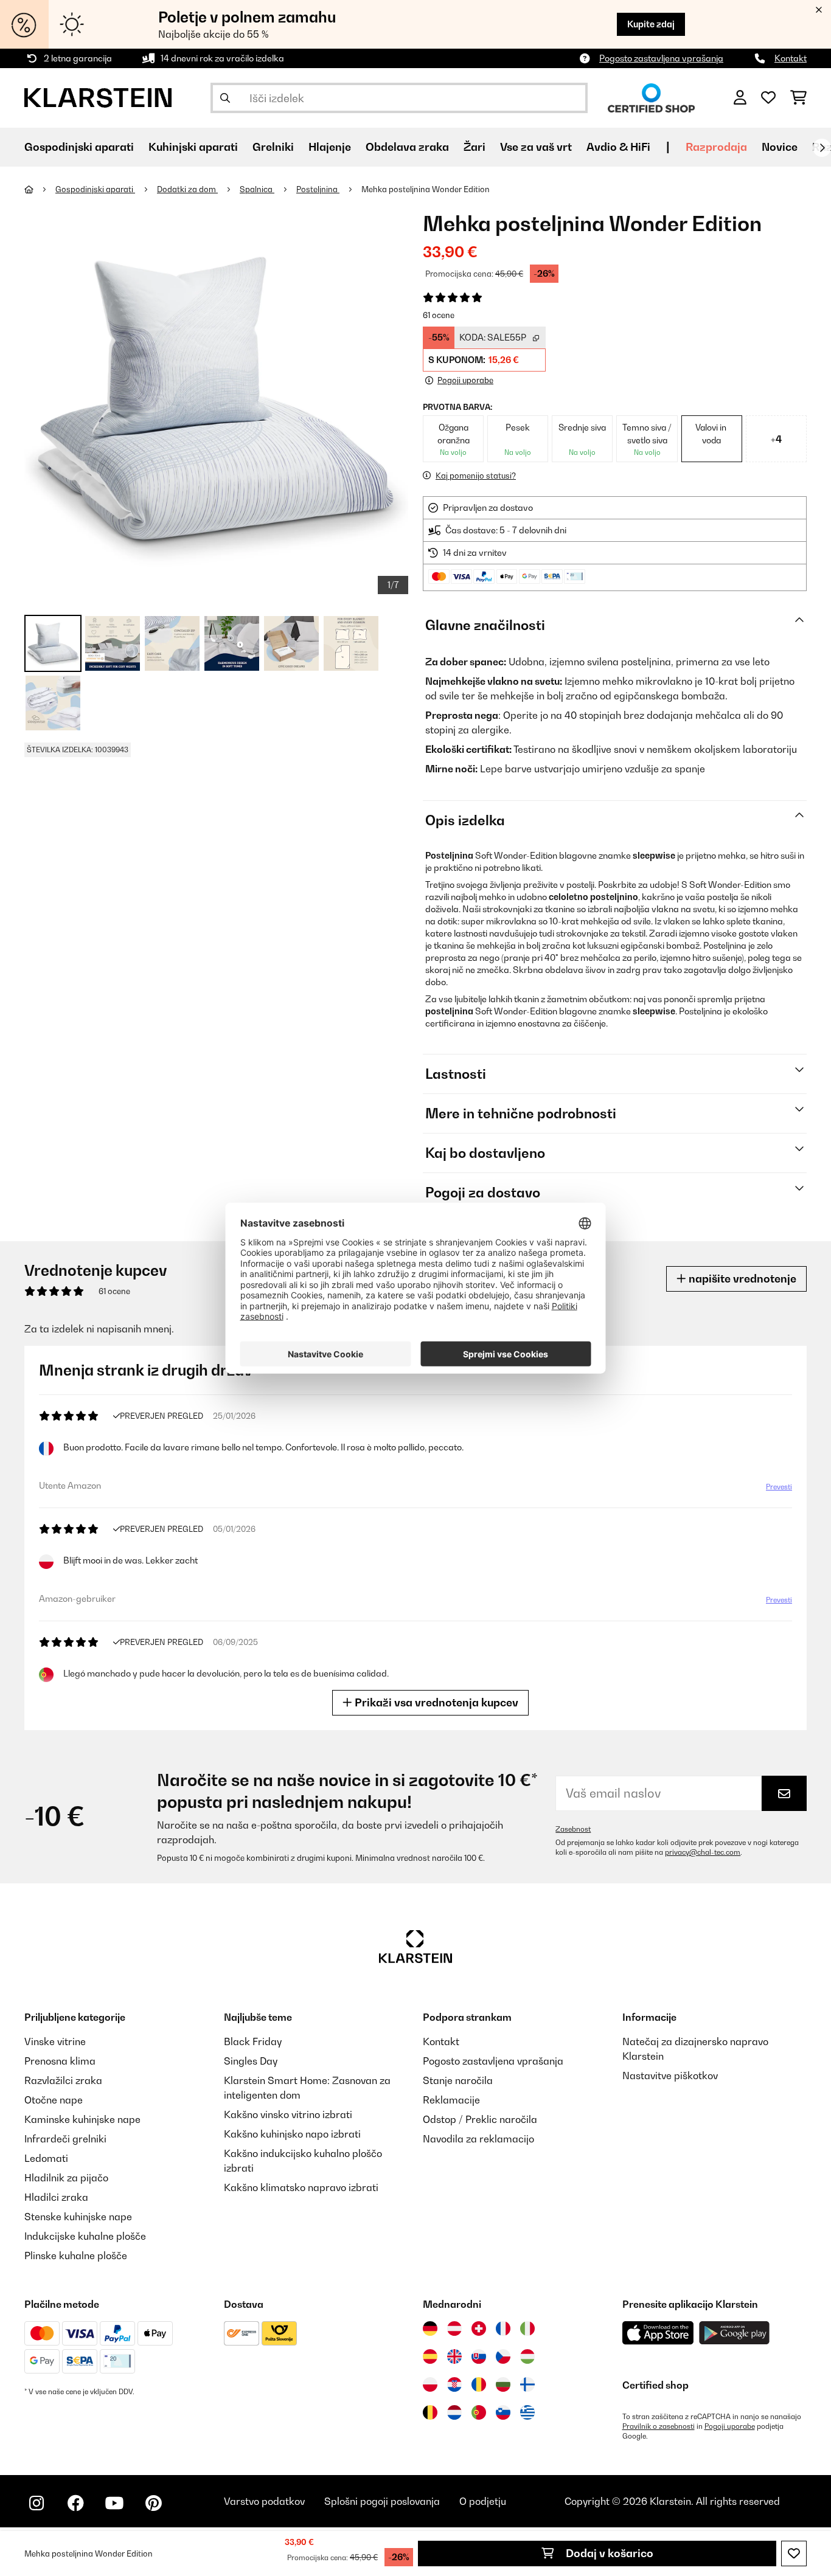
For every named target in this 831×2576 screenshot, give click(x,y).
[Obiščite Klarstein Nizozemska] (454, 2412)
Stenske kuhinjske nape (78, 2217)
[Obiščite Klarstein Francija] (503, 2328)
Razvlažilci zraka (63, 2080)
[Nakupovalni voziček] (798, 98)
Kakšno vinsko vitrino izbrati (288, 2114)
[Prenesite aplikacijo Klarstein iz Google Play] (735, 2333)
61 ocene (439, 315)
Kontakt (791, 58)
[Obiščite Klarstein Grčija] (527, 2413)
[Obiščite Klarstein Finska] (527, 2384)
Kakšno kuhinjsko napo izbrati (292, 2134)
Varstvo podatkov (264, 2501)
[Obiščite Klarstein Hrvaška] (454, 2384)
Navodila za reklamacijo (478, 2139)
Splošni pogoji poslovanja (382, 2501)
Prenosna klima (60, 2061)
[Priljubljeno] (768, 98)
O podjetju (483, 2501)
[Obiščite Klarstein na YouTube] (114, 2503)
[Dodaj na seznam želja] (794, 2553)
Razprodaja (716, 147)
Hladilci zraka (56, 2197)
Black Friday (253, 2041)
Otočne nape (54, 2100)
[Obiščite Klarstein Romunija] (479, 2384)
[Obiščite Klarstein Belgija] (430, 2412)
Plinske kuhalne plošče (76, 2256)
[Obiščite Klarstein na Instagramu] (37, 2503)
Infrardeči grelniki (65, 2139)
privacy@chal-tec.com (703, 1852)
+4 (776, 439)
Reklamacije (451, 2100)
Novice (780, 147)
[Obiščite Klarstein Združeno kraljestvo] (454, 2356)
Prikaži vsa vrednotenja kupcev (435, 1702)
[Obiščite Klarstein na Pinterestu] (153, 2503)
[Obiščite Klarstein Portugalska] (479, 2412)
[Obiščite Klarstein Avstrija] (454, 2328)
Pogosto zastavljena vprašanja (661, 58)
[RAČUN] (740, 98)
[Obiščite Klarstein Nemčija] (430, 2328)
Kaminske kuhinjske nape (82, 2119)
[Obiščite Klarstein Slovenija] (503, 2412)
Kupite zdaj (651, 24)
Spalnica (257, 189)
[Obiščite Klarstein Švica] (479, 2328)
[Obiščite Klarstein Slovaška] (479, 2356)
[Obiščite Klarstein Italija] (527, 2328)
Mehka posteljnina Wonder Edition (426, 189)
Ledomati (46, 2158)
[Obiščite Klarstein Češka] (503, 2356)
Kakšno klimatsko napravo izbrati (301, 2187)
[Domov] (40, 189)
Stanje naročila (458, 2080)
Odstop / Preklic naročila (480, 2119)
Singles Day (251, 2061)
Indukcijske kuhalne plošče (85, 2236)
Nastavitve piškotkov (670, 2076)
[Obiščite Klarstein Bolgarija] (503, 2384)
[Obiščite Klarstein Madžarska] (527, 2356)
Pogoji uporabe (730, 2426)
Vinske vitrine (55, 2041)
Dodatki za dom (187, 189)
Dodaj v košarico (608, 2553)
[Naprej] (822, 148)
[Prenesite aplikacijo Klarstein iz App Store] (658, 2333)
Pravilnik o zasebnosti (659, 2426)
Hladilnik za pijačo (66, 2178)
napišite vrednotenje (741, 1279)
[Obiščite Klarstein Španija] (430, 2356)
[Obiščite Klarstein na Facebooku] (75, 2503)
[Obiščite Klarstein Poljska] (430, 2384)
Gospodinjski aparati (95, 189)
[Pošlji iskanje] (225, 98)
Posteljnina (318, 189)
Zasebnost (573, 1829)
